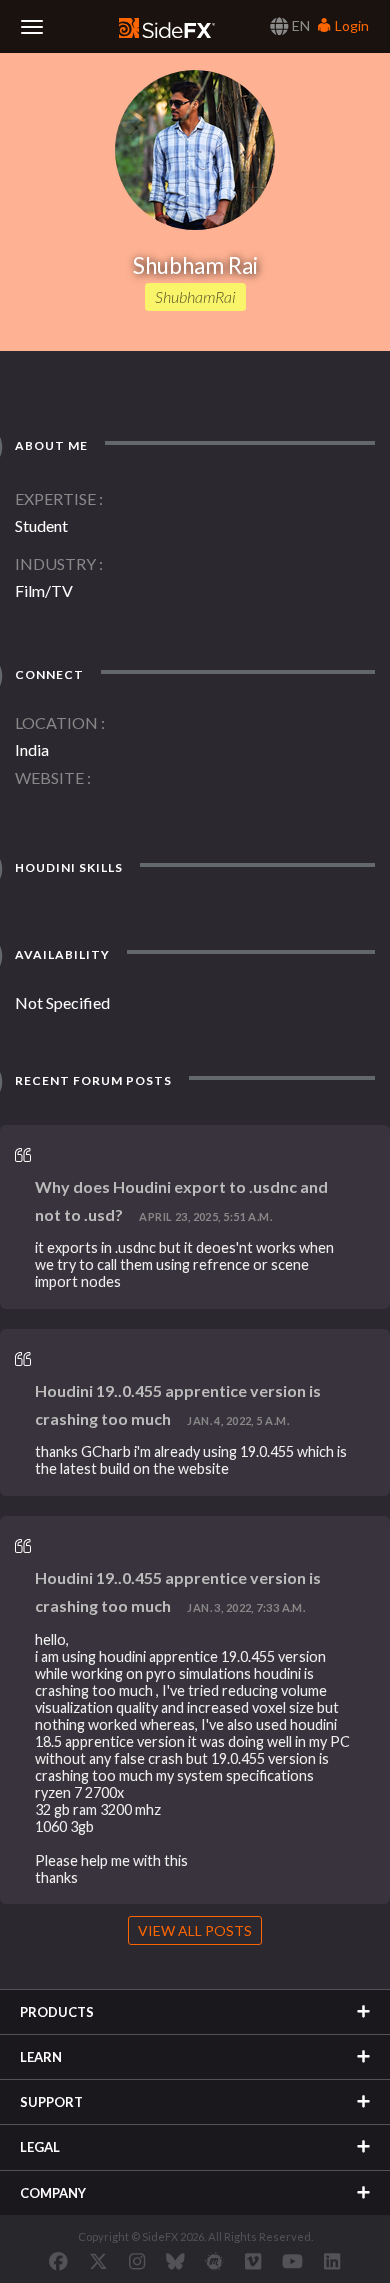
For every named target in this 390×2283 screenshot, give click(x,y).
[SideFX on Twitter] (98, 2261)
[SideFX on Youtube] (292, 2261)
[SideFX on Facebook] (58, 2261)
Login (350, 25)
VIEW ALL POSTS (195, 1930)
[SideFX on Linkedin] (332, 2261)
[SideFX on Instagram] (137, 2261)
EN (299, 25)
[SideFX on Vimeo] (253, 2261)
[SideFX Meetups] (214, 2261)
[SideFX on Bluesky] (175, 2261)
